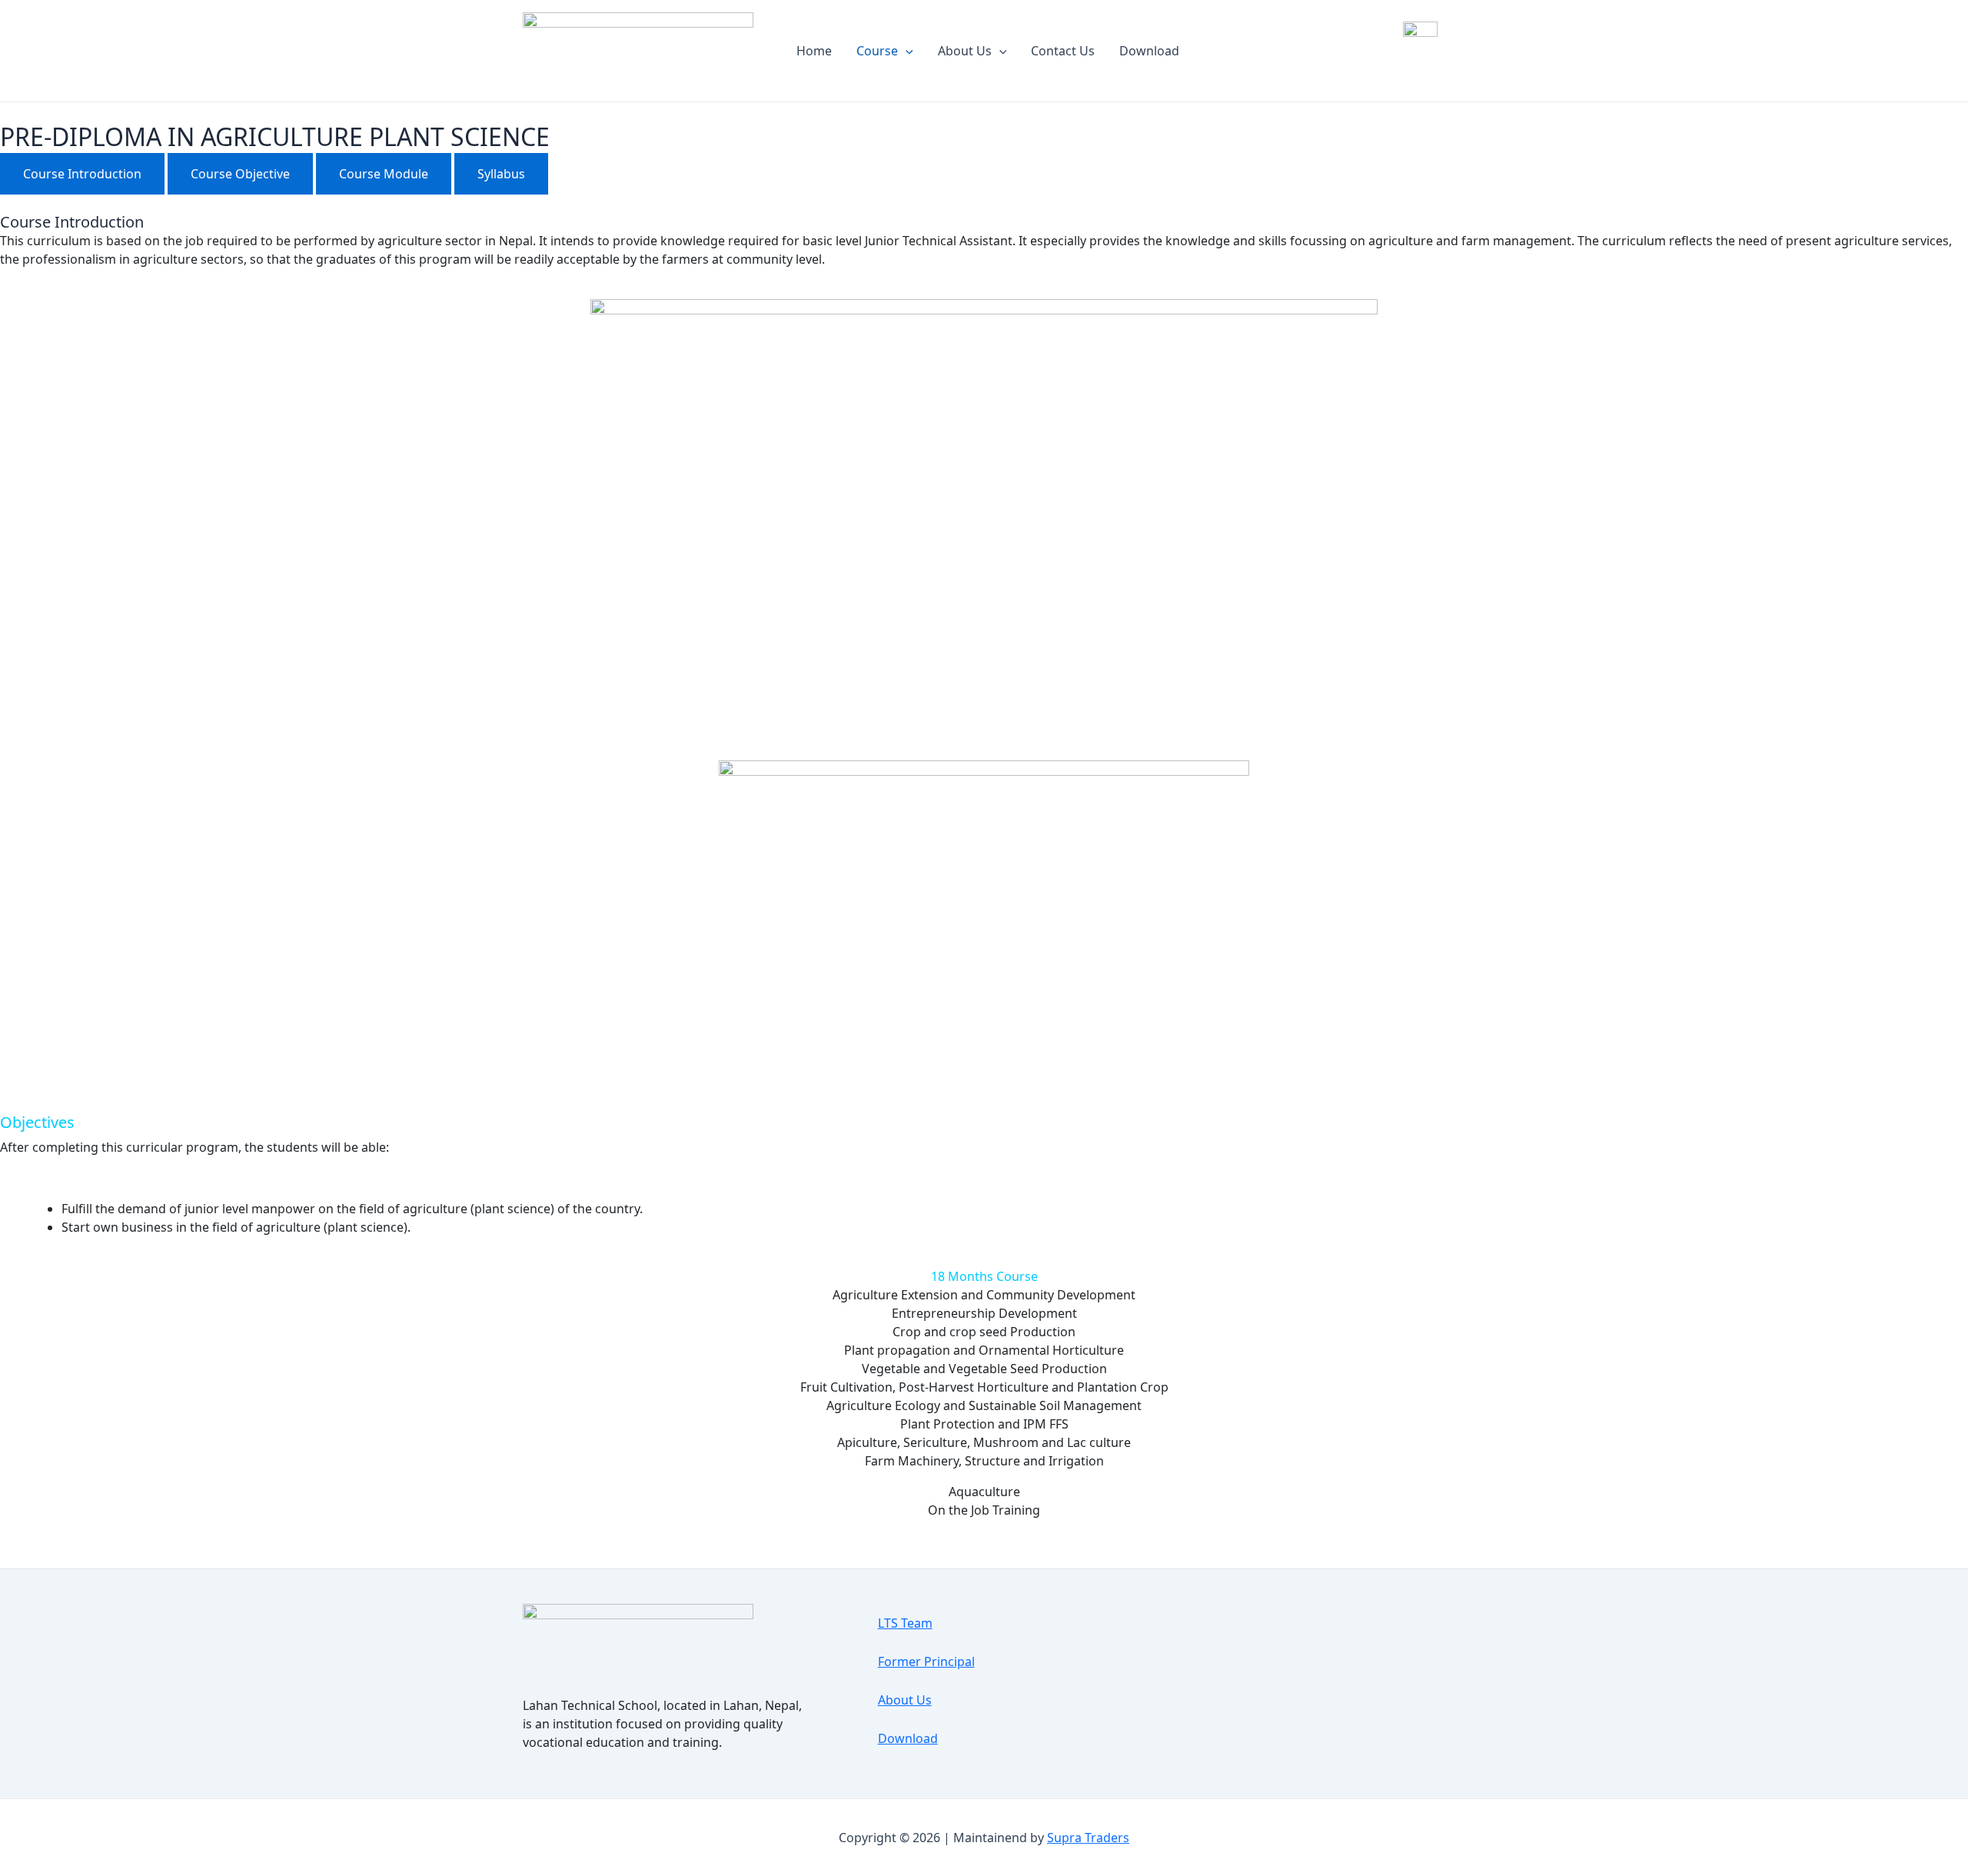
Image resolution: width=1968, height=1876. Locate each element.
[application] (906, 51)
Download (1149, 51)
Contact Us (1063, 51)
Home (814, 51)
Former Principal (926, 1661)
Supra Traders (1088, 1838)
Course (877, 51)
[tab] (82, 174)
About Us (965, 51)
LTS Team (905, 1623)
